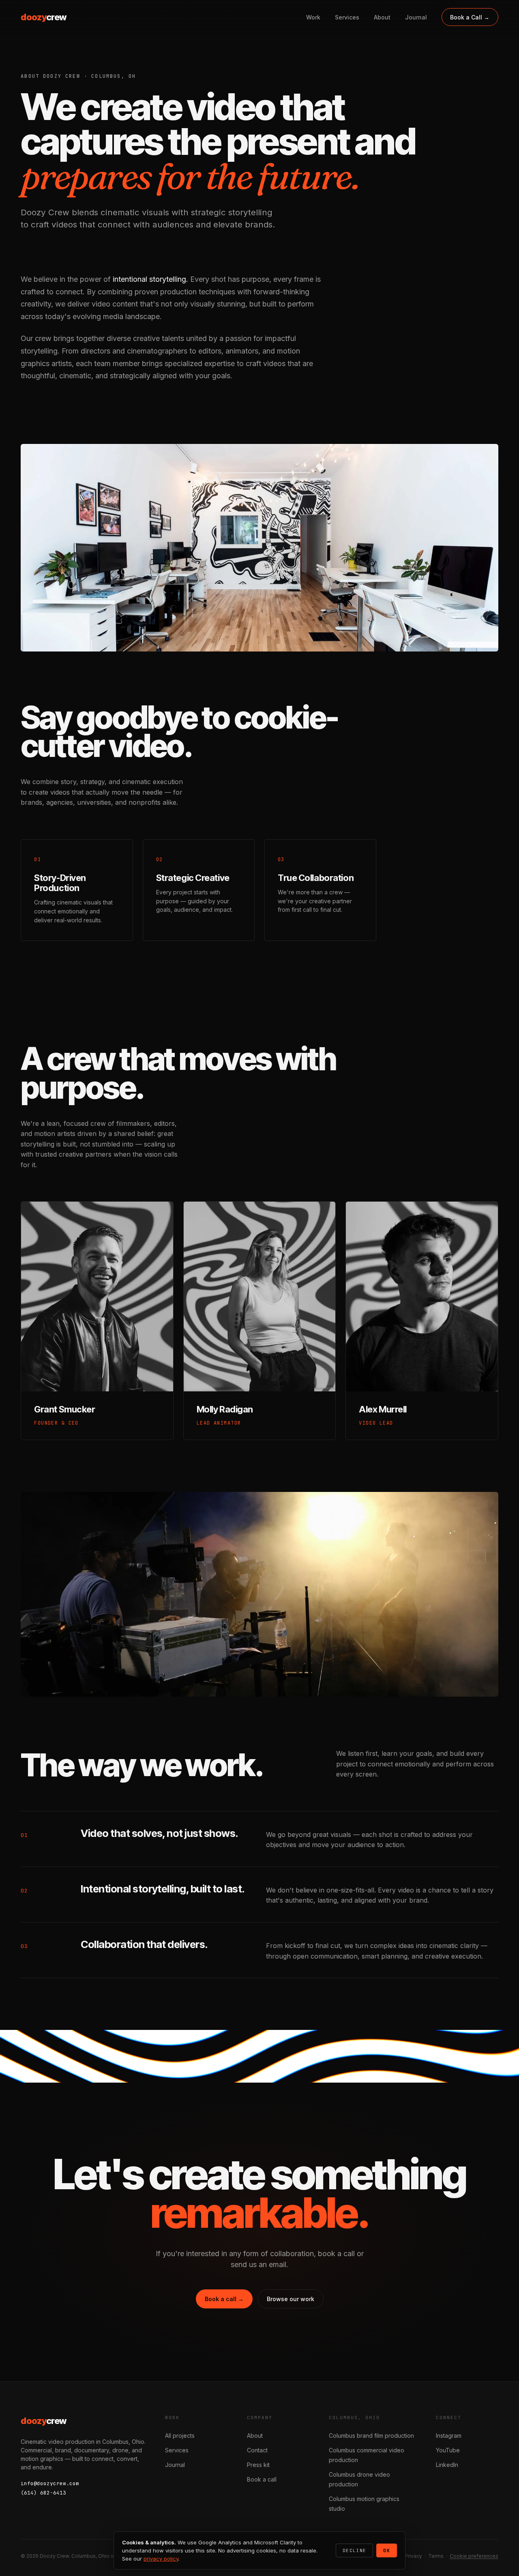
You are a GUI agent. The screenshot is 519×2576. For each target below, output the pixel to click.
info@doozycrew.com (50, 2483)
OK (387, 2550)
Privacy (413, 2556)
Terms (436, 2556)
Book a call (262, 2479)
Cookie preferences (474, 2556)
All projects (180, 2436)
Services (347, 17)
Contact (257, 2450)
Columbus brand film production (371, 2436)
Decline (354, 2550)
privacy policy (161, 2559)
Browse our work (291, 2299)
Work (313, 17)
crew (43, 17)
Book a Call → (470, 17)
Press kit (258, 2465)
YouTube (448, 2450)
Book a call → (224, 2299)
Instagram (449, 2436)
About (382, 17)
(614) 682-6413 (43, 2493)
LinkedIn (447, 2465)
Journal (416, 17)
